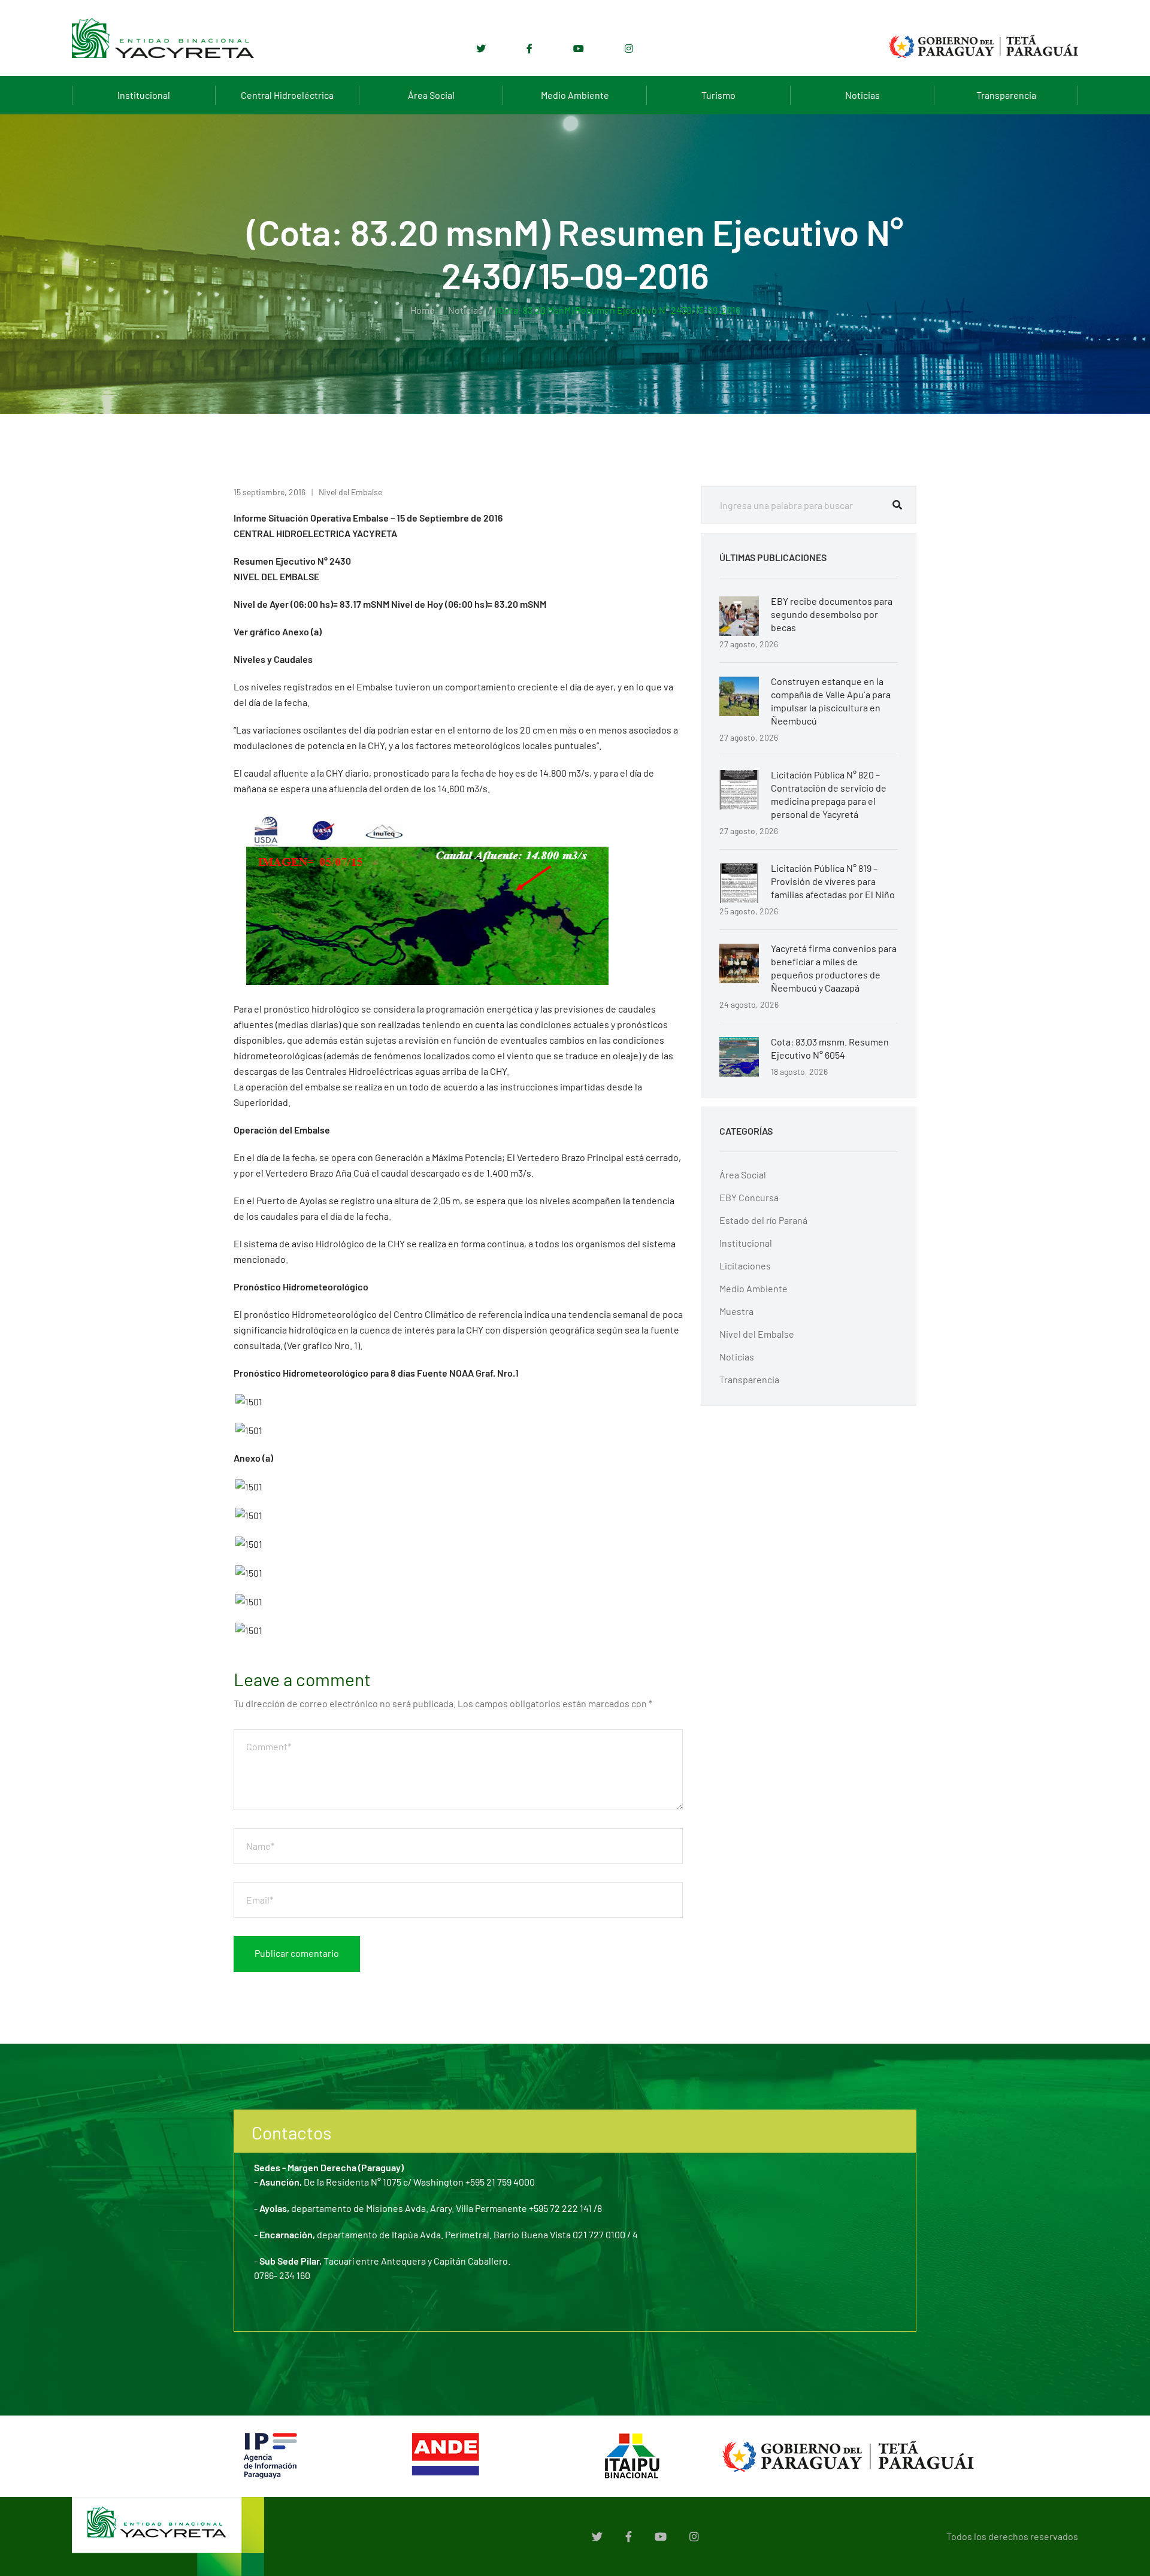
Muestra (736, 1311)
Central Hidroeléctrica (287, 95)
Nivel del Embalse (350, 492)
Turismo (718, 95)
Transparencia (1006, 95)
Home (423, 310)
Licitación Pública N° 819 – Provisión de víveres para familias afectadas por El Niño (833, 881)
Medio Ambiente (575, 95)
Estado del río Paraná (763, 1220)
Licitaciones (745, 1266)
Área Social (431, 95)
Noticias (862, 95)
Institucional (144, 95)
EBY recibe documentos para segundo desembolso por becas (832, 614)
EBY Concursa (749, 1197)
